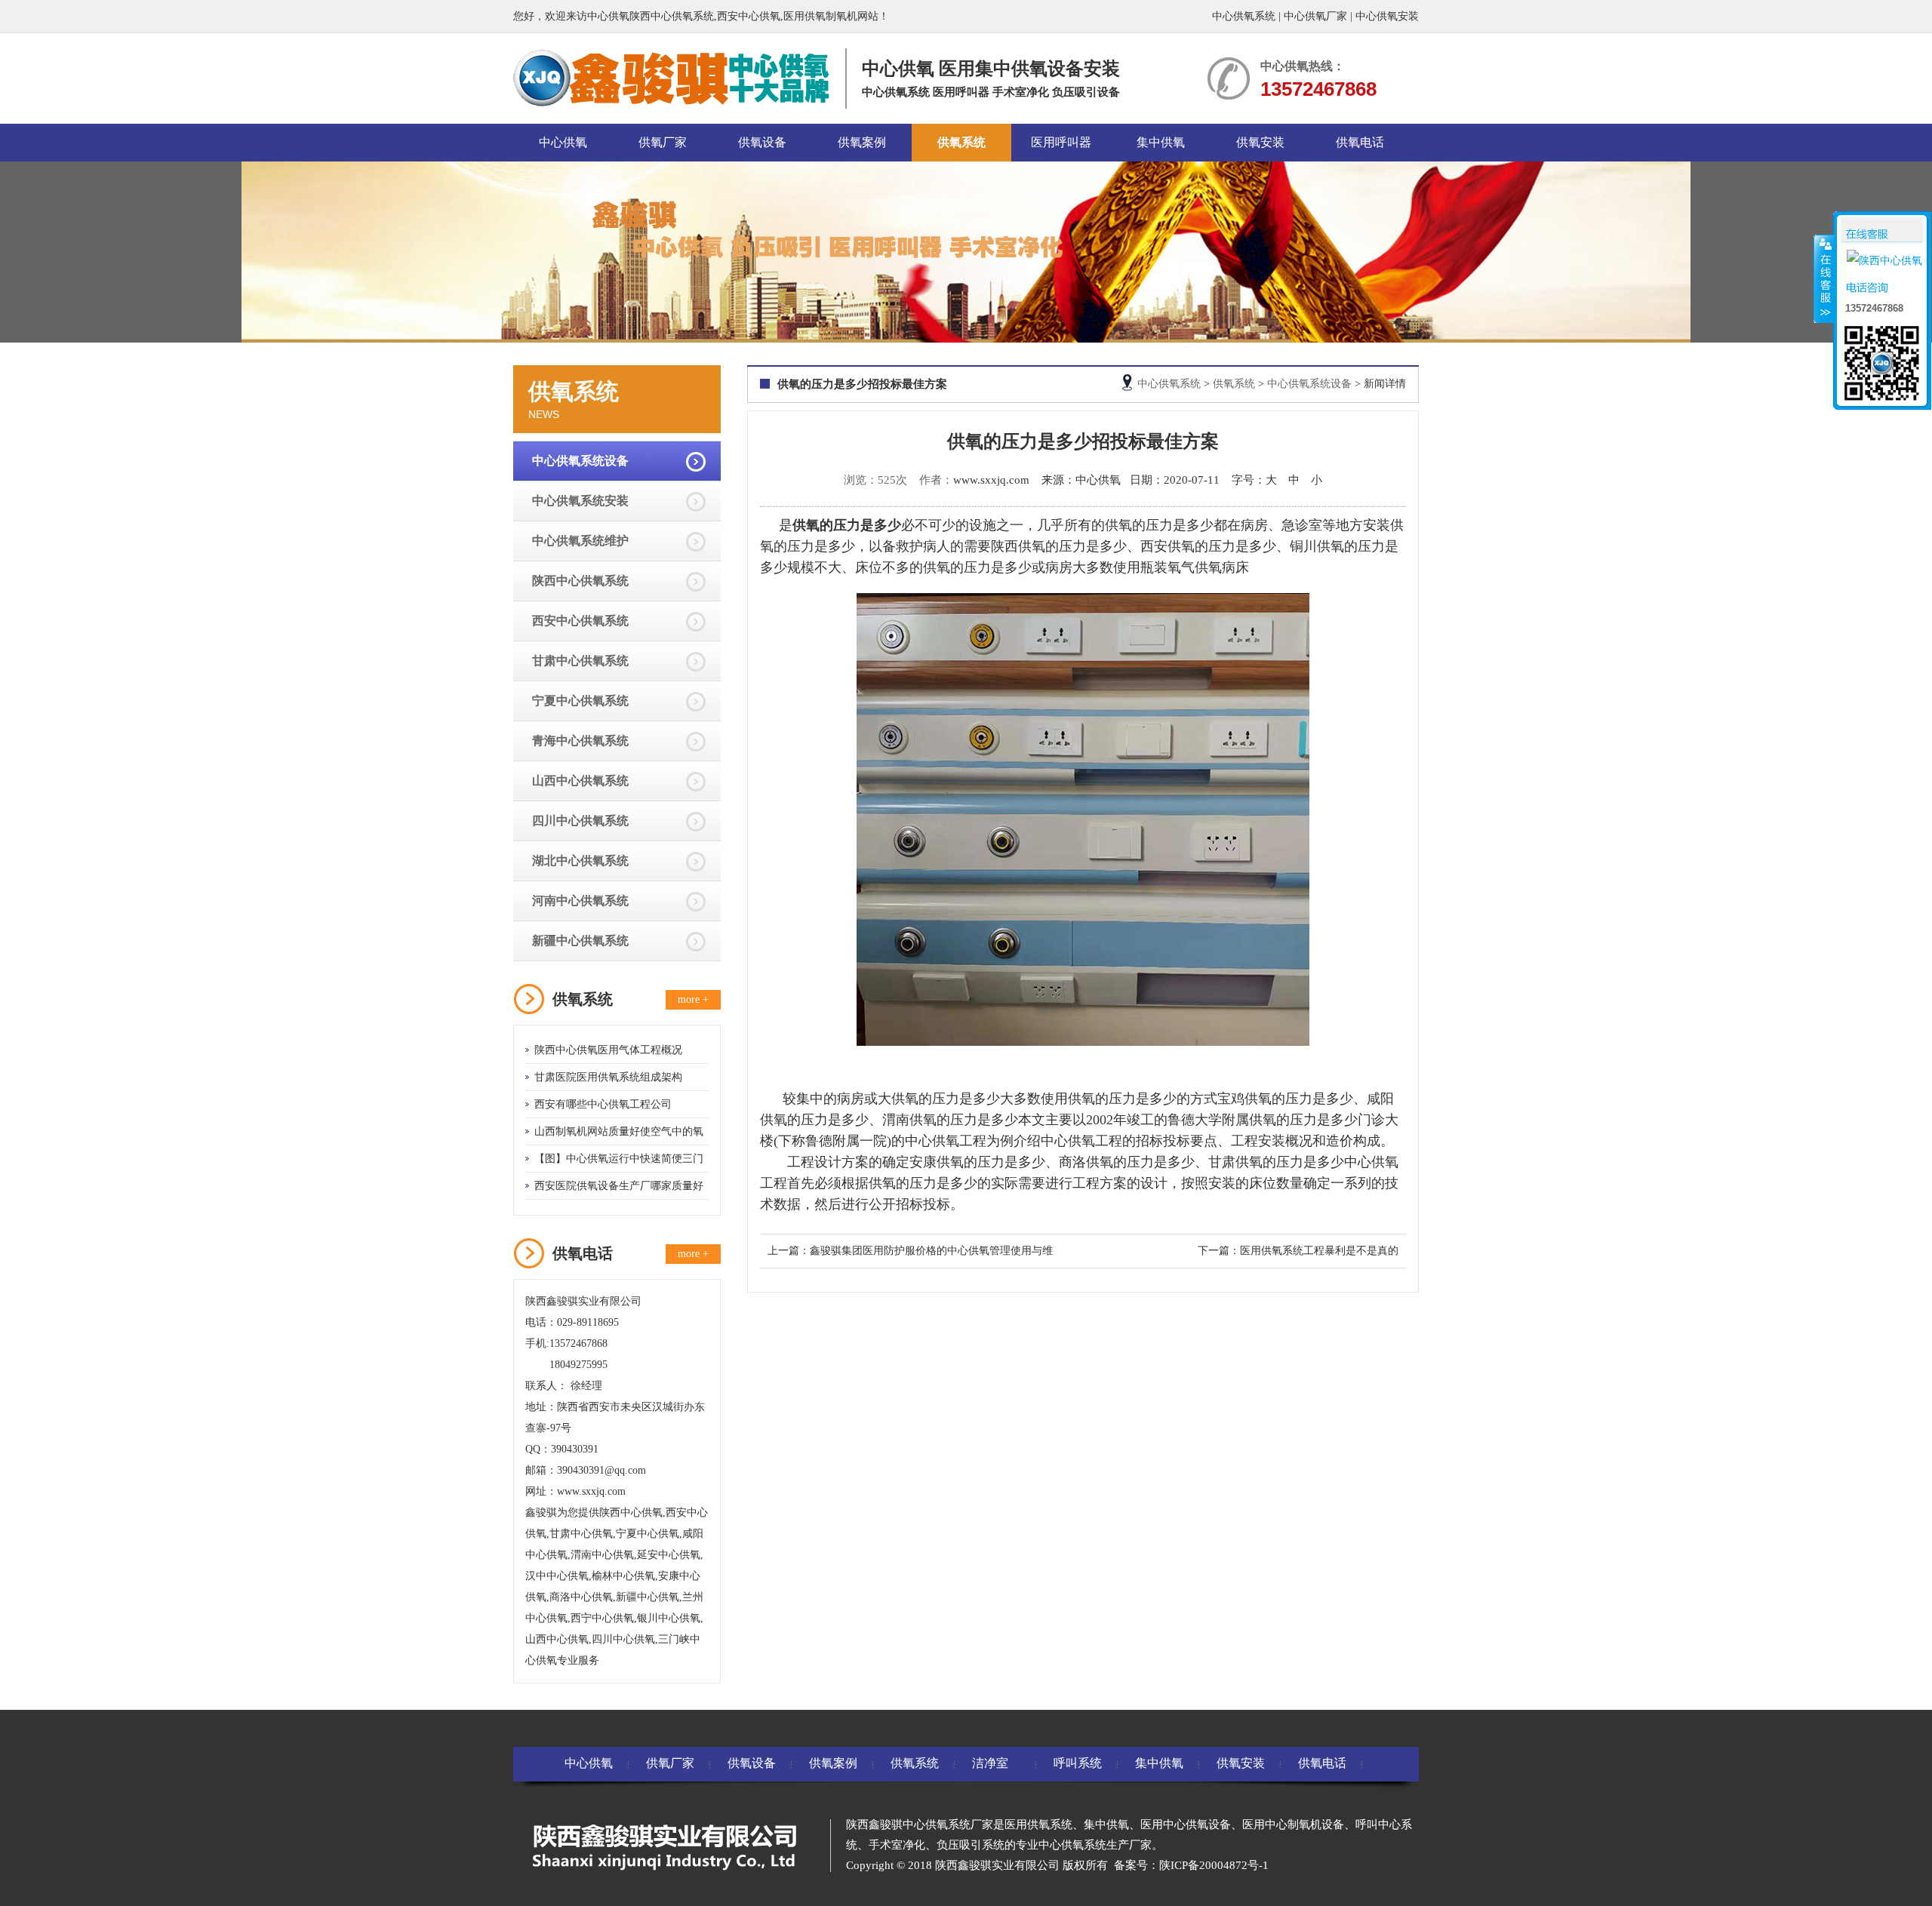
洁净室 (990, 1763)
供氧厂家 (663, 142)
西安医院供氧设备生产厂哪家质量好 (619, 1186)
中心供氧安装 (1387, 16)
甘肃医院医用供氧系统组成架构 (608, 1077)
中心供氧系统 (1244, 16)
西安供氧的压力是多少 (1208, 546)
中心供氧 (563, 142)
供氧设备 (762, 142)
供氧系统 (961, 142)
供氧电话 (1360, 142)
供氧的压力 (1102, 1099)
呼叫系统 (1078, 1763)
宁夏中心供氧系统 (580, 701)
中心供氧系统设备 (580, 461)
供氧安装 (1260, 142)
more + (693, 999)
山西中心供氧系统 (580, 781)
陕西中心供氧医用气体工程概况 (608, 1050)
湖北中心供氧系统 (580, 861)
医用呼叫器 (1061, 142)
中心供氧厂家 (1315, 16)
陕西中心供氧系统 (580, 581)
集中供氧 (1161, 142)
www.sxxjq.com (991, 480)
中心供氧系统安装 (580, 501)
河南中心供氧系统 (580, 901)
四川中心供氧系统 (580, 821)
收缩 (1824, 278)
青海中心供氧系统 (580, 741)
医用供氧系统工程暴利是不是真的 (1319, 1251)
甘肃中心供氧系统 (580, 661)
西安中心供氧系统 (580, 621)
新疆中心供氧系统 (580, 941)
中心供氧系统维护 (580, 541)
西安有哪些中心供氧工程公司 (603, 1104)
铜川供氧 (1317, 546)
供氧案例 (862, 142)
